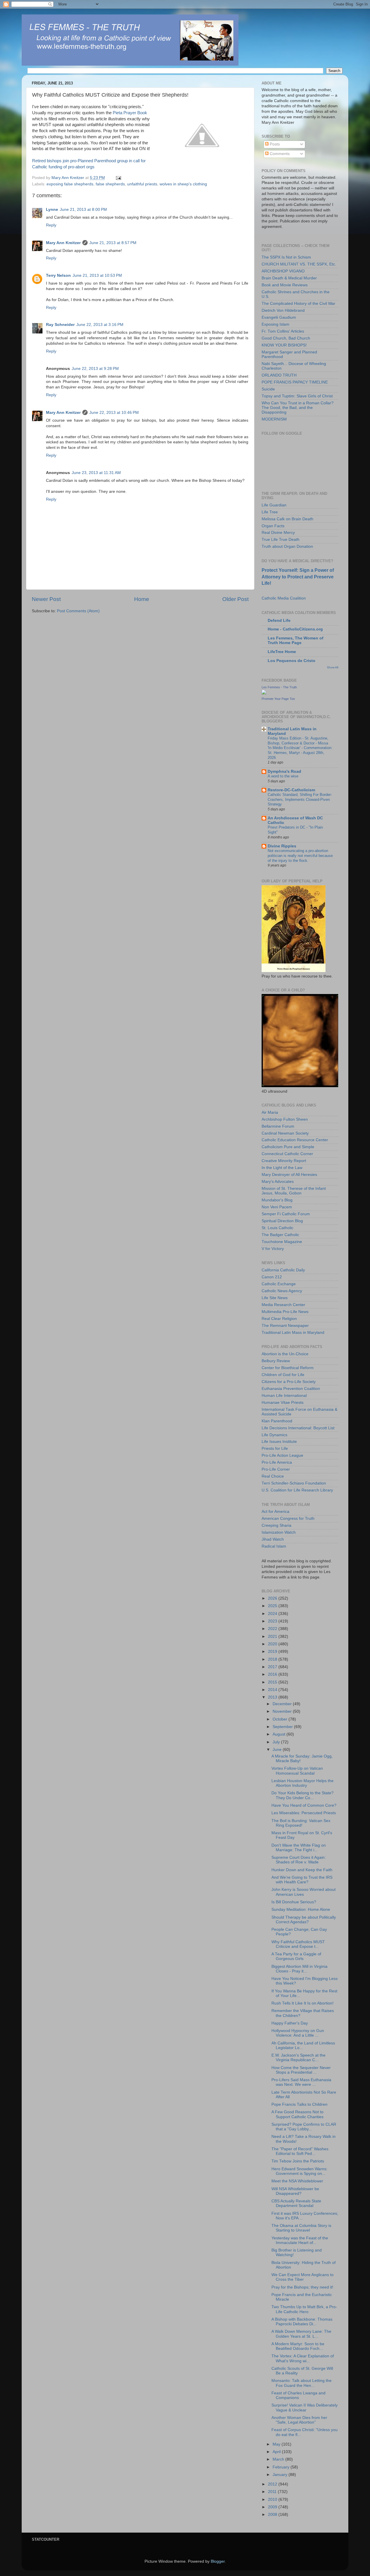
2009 (273, 2507)
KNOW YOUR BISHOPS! (284, 345)
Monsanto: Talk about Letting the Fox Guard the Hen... (301, 2383)
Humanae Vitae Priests (283, 1403)
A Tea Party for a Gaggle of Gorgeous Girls (296, 1956)
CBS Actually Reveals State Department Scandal (296, 2203)
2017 (273, 1667)
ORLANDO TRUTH (279, 375)
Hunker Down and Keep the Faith (302, 1870)
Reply (51, 225)
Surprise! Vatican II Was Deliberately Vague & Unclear (305, 2408)
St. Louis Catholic (277, 1228)
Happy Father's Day (290, 2023)
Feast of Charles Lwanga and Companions (298, 2395)
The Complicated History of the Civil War (298, 304)
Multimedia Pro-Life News (285, 1312)
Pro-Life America (277, 1462)
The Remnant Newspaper (285, 1326)
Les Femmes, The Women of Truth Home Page (296, 640)
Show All (333, 667)
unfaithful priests (142, 184)
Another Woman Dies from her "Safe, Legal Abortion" (299, 2420)
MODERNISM (274, 419)
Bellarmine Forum (278, 1126)
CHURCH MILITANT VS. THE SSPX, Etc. (299, 264)
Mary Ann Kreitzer (63, 243)
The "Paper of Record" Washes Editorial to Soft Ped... (300, 2151)
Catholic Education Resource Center (295, 1140)
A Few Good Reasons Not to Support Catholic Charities (297, 2114)
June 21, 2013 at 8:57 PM (113, 243)
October (281, 1719)
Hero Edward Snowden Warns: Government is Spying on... (299, 2171)
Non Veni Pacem (277, 1207)
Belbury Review (276, 1361)
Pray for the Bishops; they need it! (302, 2287)
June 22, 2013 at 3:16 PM (100, 325)
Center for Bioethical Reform (288, 1368)
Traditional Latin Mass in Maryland (293, 1333)
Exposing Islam (275, 324)
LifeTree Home (282, 652)
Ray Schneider (60, 325)
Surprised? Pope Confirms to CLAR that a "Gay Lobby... (304, 2127)
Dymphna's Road (284, 771)
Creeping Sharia (276, 1525)
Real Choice (273, 1476)
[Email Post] (118, 178)
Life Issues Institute (279, 1442)
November (283, 1711)
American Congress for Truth (288, 1519)
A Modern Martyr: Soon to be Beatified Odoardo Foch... (298, 2346)
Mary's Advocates (278, 1182)
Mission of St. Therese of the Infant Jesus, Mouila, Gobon (294, 1191)
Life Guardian (274, 505)
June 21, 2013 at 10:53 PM (97, 275)
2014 (273, 1690)
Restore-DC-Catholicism (291, 790)
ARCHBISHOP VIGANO (283, 271)
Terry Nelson (58, 275)
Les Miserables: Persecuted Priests (304, 1813)
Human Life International (284, 1396)
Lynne (52, 210)
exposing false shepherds (70, 184)
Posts (274, 144)
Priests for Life (275, 1449)
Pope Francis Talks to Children (299, 2104)
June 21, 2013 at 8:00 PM (83, 210)
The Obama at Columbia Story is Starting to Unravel (301, 2228)
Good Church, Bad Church (286, 338)
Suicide (268, 389)
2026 (273, 1598)
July (277, 1742)
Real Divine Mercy (278, 533)
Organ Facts (273, 526)
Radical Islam (274, 1546)
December (283, 1704)
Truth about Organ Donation (287, 546)
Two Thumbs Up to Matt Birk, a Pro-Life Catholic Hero (304, 2309)
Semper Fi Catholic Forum (286, 1214)
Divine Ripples (282, 846)
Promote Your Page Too (278, 699)
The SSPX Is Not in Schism (286, 257)
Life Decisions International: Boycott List (298, 1428)
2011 (273, 2492)
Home (142, 599)
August (280, 1734)
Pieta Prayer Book (130, 113)
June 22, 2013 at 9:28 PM (95, 369)
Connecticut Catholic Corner (287, 1154)
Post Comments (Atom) (78, 611)
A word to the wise (283, 776)
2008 (273, 2515)
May (277, 2444)
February (282, 2467)
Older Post (235, 599)
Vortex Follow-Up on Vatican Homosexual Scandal (297, 1771)
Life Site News (275, 1298)
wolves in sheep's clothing (183, 184)
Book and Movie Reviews (285, 285)
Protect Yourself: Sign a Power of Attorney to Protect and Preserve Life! (298, 577)
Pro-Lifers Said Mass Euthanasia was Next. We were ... (301, 2082)
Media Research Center (283, 1305)
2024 (273, 1614)
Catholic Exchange (279, 1284)
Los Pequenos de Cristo (292, 661)
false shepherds (110, 184)
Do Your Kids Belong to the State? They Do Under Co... (303, 1795)
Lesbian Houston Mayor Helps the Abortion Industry (303, 1783)
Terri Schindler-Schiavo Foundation (294, 1483)
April (277, 2452)
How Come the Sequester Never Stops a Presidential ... (301, 2070)
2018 (273, 1659)
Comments (279, 154)
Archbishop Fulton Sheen (285, 1119)
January (281, 2475)
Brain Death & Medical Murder (289, 278)
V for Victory (273, 1249)
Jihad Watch (273, 1539)
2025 (273, 1606)
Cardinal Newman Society (285, 1133)
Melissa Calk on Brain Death (287, 519)
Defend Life (279, 621)
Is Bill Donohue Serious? (294, 1902)
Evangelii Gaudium (279, 317)
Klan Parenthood (277, 1421)
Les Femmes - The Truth (279, 687)
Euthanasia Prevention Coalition (291, 1389)
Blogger (218, 2561)
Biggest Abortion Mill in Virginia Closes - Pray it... (299, 1969)
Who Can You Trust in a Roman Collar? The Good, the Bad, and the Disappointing (298, 408)
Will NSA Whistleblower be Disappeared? (295, 2191)
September (283, 1727)
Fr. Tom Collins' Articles (283, 331)
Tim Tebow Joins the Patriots (298, 2161)
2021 (273, 1636)
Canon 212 (272, 1277)
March (279, 2459)
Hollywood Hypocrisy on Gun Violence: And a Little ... (298, 2033)
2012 (273, 2484)
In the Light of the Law (282, 1168)
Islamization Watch (279, 1532)
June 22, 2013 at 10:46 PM (114, 413)
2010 (273, 2500)
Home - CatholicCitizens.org (295, 629)
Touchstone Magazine (282, 1242)
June (278, 1750)
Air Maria (270, 1112)
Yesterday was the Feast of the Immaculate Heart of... (300, 2240)
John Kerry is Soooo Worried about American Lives (304, 1892)
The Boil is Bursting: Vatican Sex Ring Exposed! (301, 1823)
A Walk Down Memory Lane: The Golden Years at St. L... (301, 2334)
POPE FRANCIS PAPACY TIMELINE (295, 382)
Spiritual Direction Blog (282, 1221)
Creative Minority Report (284, 1161)
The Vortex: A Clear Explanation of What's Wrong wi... (303, 2358)
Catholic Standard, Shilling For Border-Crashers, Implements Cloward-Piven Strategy (300, 799)
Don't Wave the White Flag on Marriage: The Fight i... (299, 1848)
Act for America (275, 1512)
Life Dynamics (274, 1435)
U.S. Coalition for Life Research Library (297, 1490)
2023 (273, 1621)
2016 (273, 1674)
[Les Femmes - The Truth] (264, 693)
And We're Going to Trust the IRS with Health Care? (302, 1880)
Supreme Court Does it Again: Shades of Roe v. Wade (299, 1860)
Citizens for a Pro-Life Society (289, 1382)
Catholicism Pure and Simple (288, 1147)
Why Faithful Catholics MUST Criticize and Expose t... (298, 1944)
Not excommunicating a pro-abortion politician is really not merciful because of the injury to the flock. (300, 855)
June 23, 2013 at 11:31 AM (96, 473)
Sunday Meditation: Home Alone (301, 1910)
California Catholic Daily (283, 1270)
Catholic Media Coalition (284, 598)
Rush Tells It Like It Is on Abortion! (303, 2003)
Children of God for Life (283, 1375)
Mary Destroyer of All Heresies (289, 1175)
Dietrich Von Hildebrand (283, 310)
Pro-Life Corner (276, 1469)
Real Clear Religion (279, 1319)
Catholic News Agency (282, 1291)
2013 (273, 1697)
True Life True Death (281, 540)
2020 (273, 1644)
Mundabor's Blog (277, 1200)
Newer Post (46, 599)
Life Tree (270, 512)
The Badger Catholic (280, 1235)
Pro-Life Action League (282, 1455)
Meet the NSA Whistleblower (297, 2181)
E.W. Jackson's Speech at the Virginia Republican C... (298, 2058)
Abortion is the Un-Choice (285, 1354)
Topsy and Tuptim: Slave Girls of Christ (297, 396)
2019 (273, 1652)
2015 (273, 1682)
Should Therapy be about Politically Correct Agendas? (304, 1920)
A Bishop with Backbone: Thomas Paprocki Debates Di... (302, 2322)
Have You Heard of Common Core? (304, 1805)
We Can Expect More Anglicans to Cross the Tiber (303, 2277)
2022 (273, 1629)
